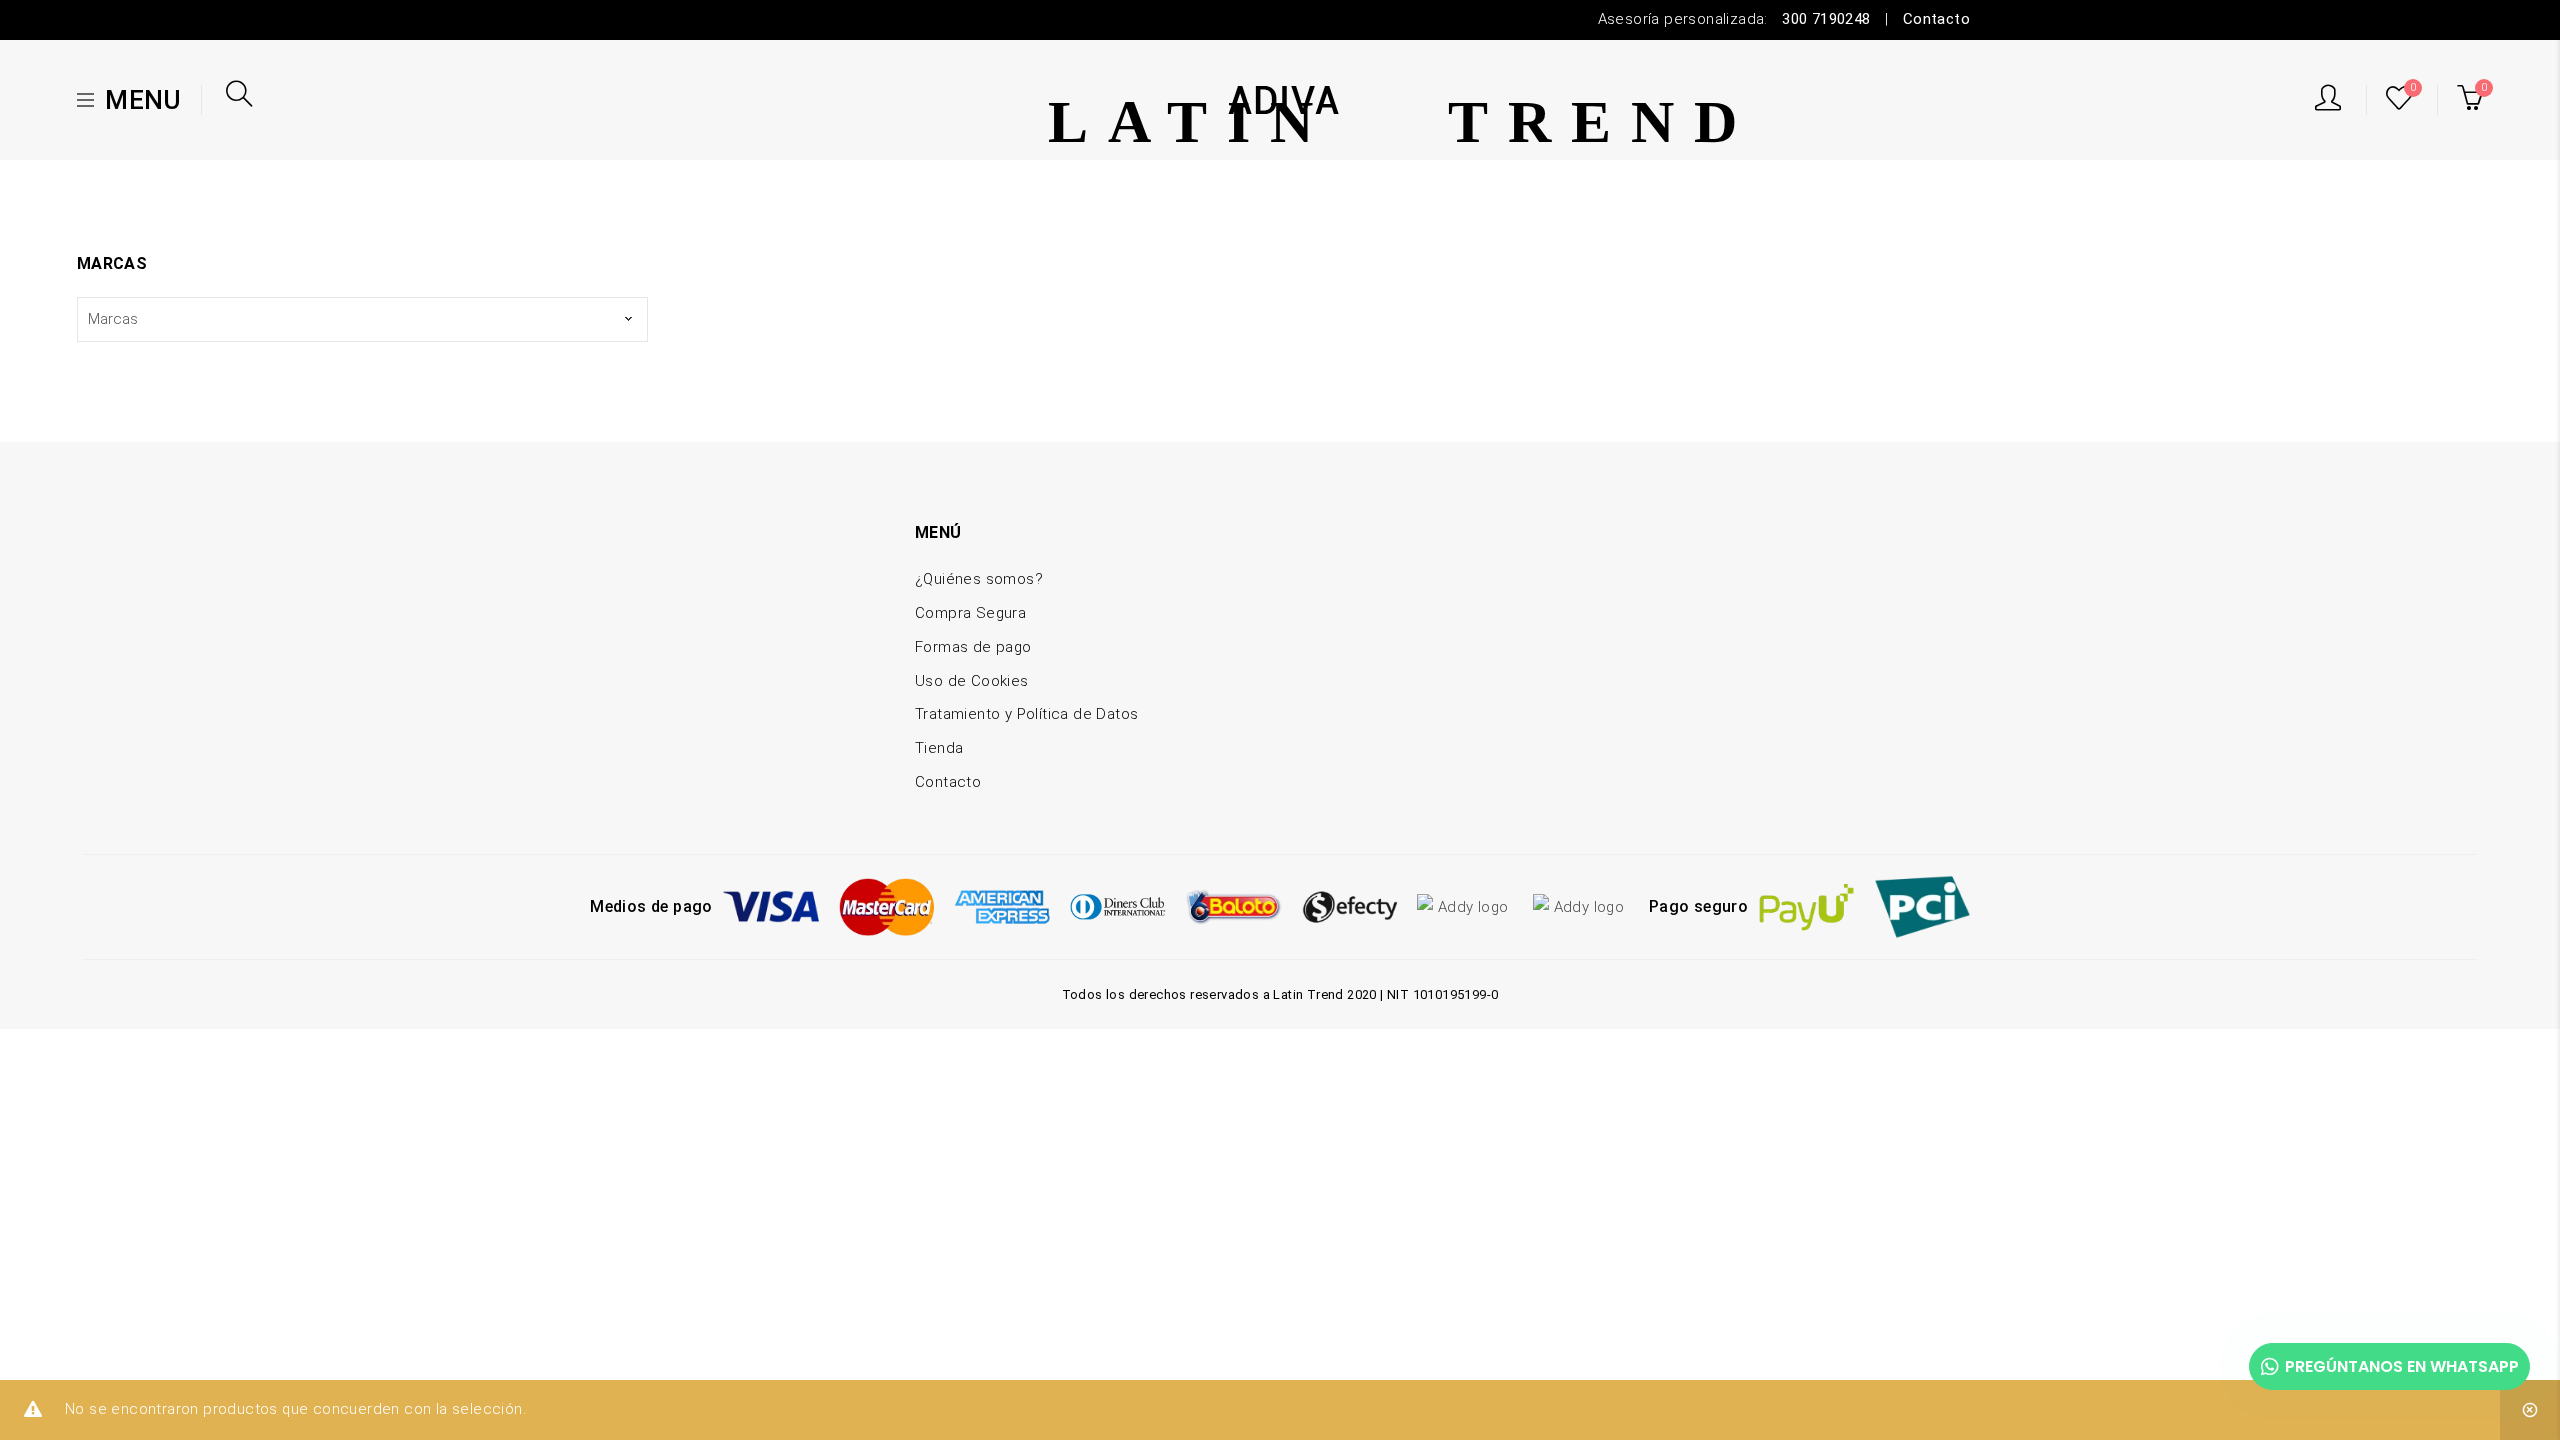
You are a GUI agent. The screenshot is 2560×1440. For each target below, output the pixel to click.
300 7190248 (1826, 19)
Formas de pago (973, 647)
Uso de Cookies (972, 681)
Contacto (1936, 19)
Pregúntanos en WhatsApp (2402, 1366)
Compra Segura (970, 613)
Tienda (939, 748)
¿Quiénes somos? (979, 579)
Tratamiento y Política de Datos (1026, 714)
